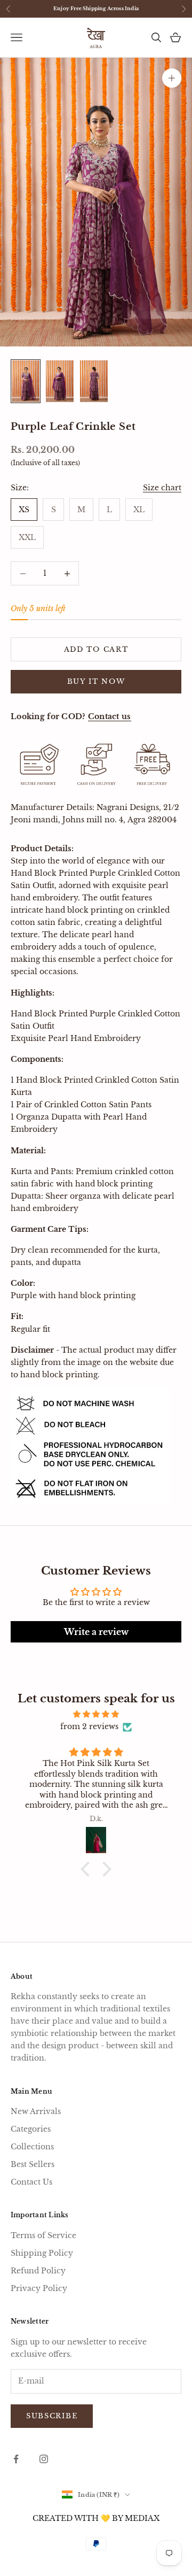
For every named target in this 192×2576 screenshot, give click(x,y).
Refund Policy (38, 2271)
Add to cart (96, 649)
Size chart (162, 488)
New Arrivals (36, 2111)
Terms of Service (43, 2235)
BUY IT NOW (96, 681)
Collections (32, 2147)
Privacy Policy (39, 2288)
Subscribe (52, 2416)
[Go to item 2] (60, 381)
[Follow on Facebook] (16, 2459)
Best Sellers (33, 2164)
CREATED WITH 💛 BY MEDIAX (96, 2518)
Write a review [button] (96, 1632)
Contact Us (31, 2182)
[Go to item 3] (94, 381)
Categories (31, 2129)
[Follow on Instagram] (44, 2459)
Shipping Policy (42, 2253)
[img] (96, 1714)
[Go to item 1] (26, 381)
